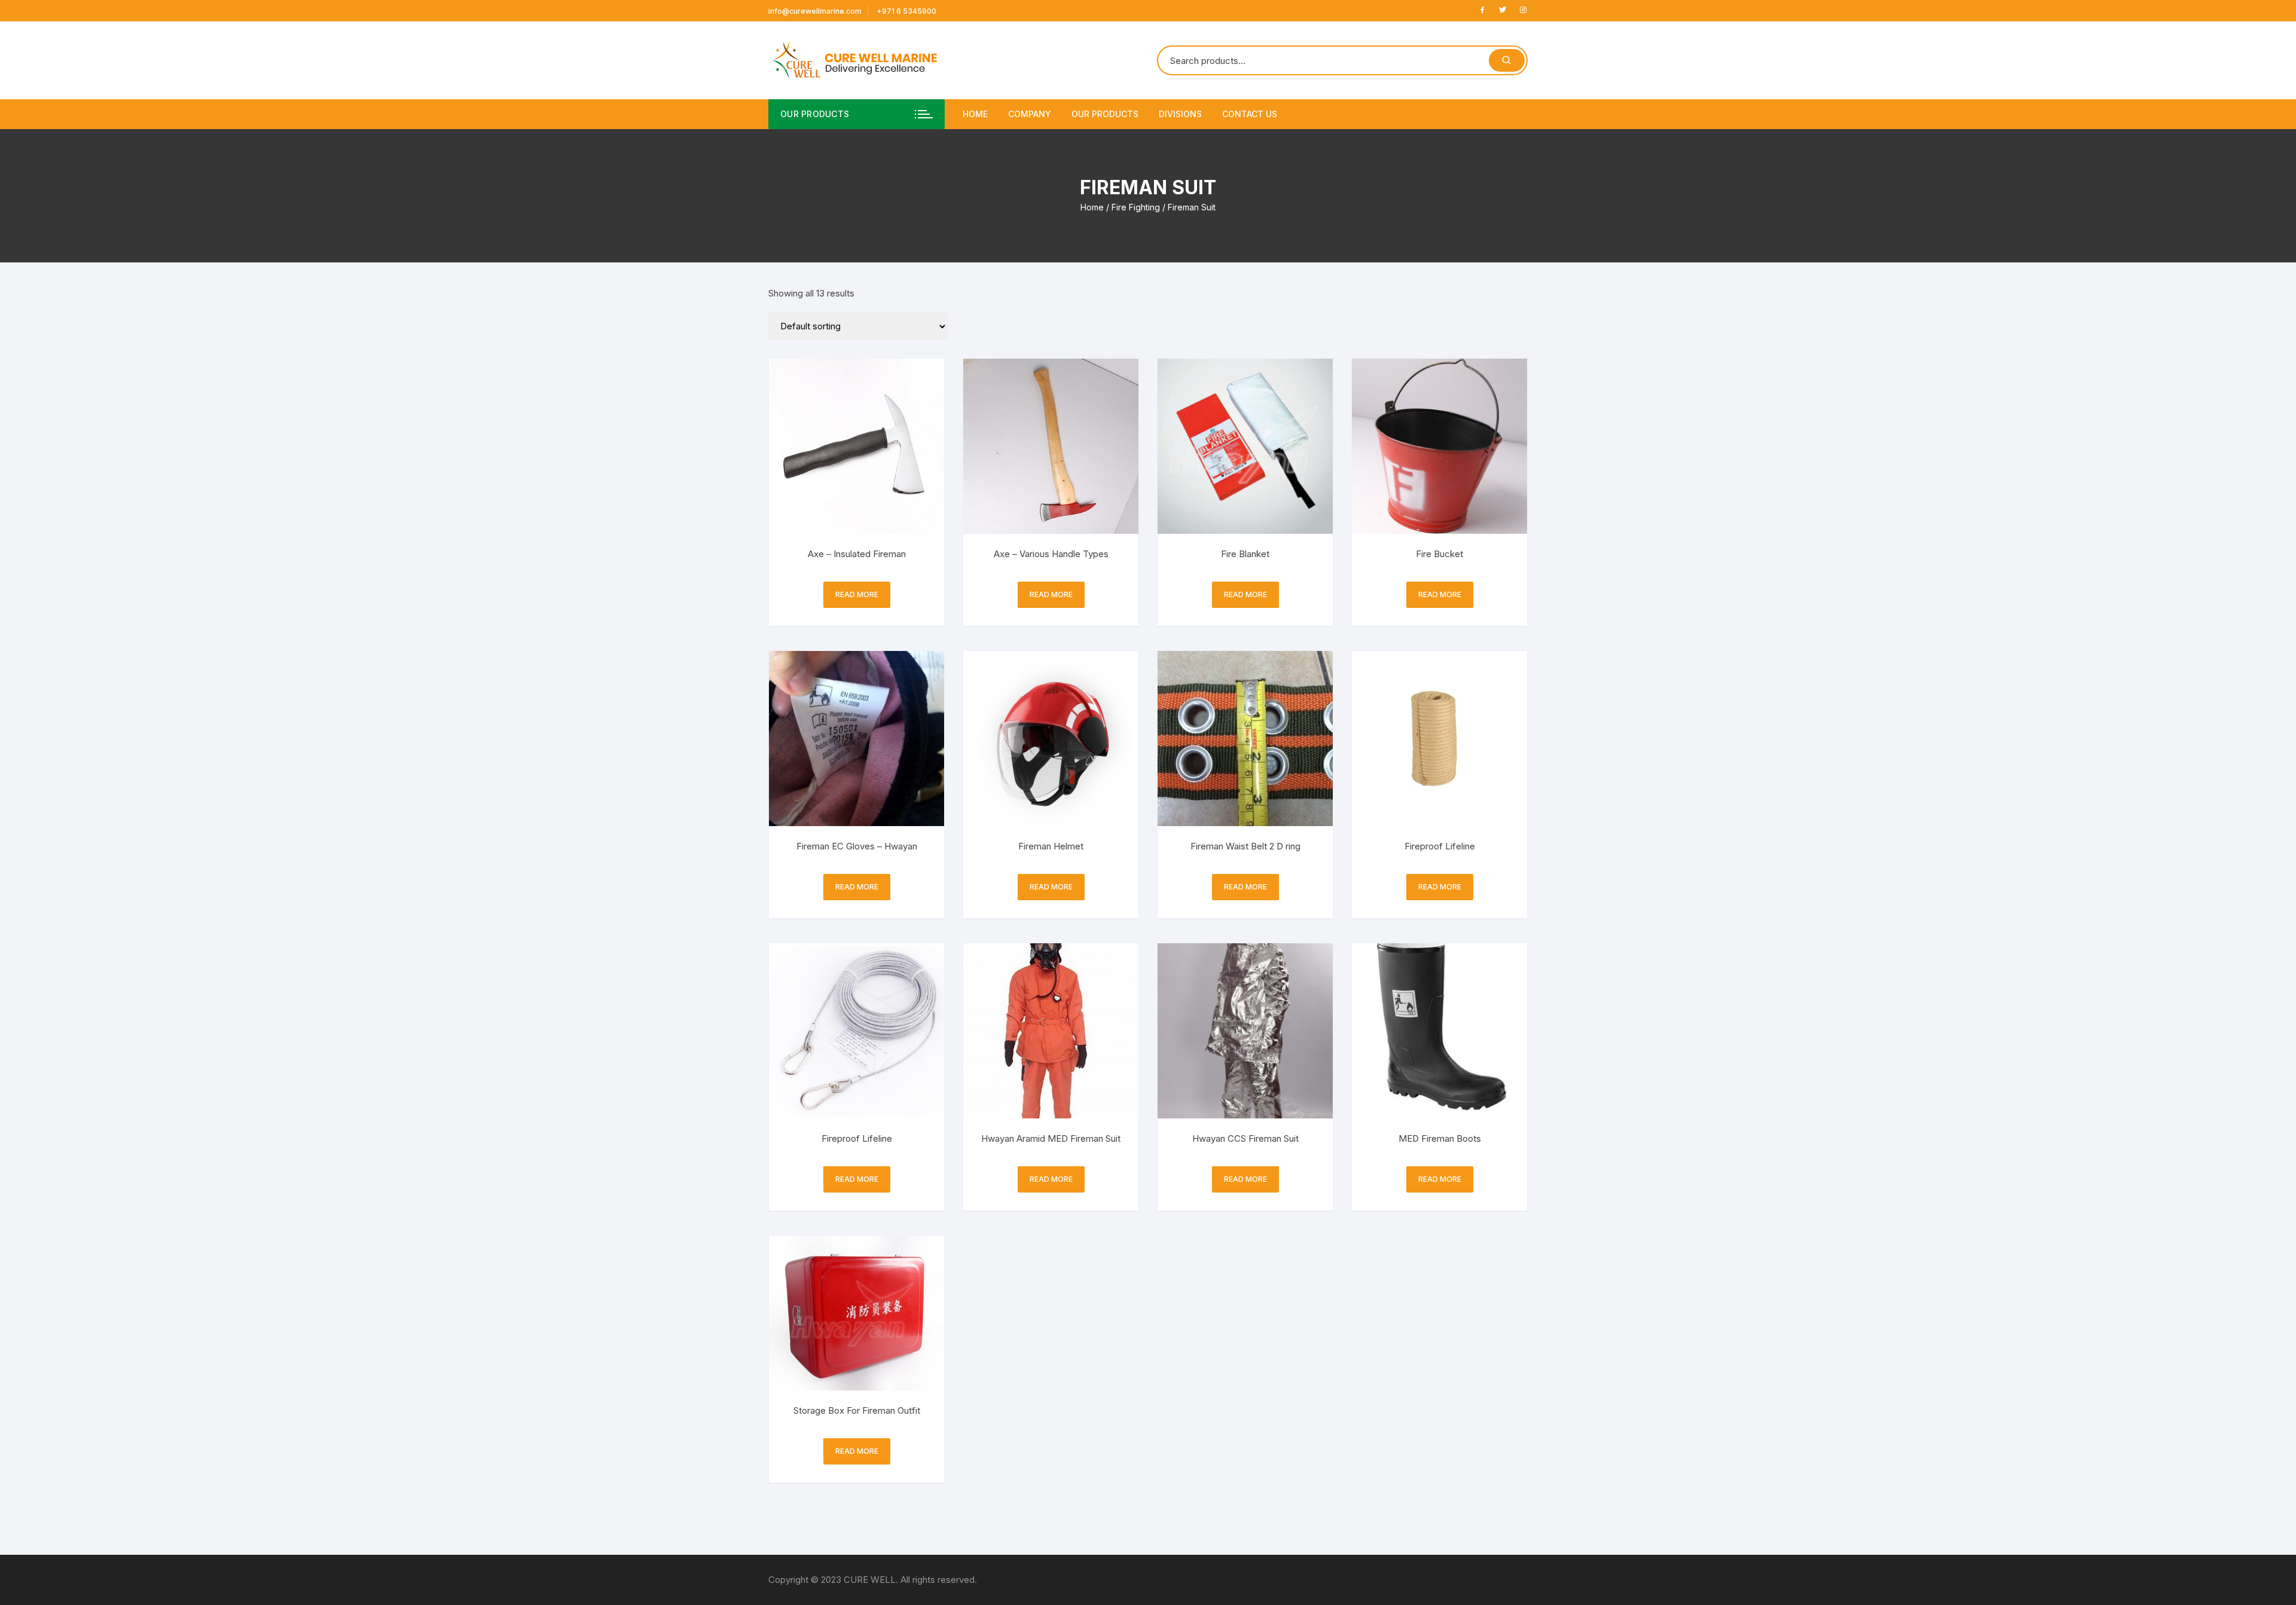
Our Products (1105, 114)
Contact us (1250, 114)
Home (975, 114)
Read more (857, 594)
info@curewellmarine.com (815, 11)
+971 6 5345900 (906, 11)
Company (1030, 114)
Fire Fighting (1136, 207)
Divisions (1180, 114)
